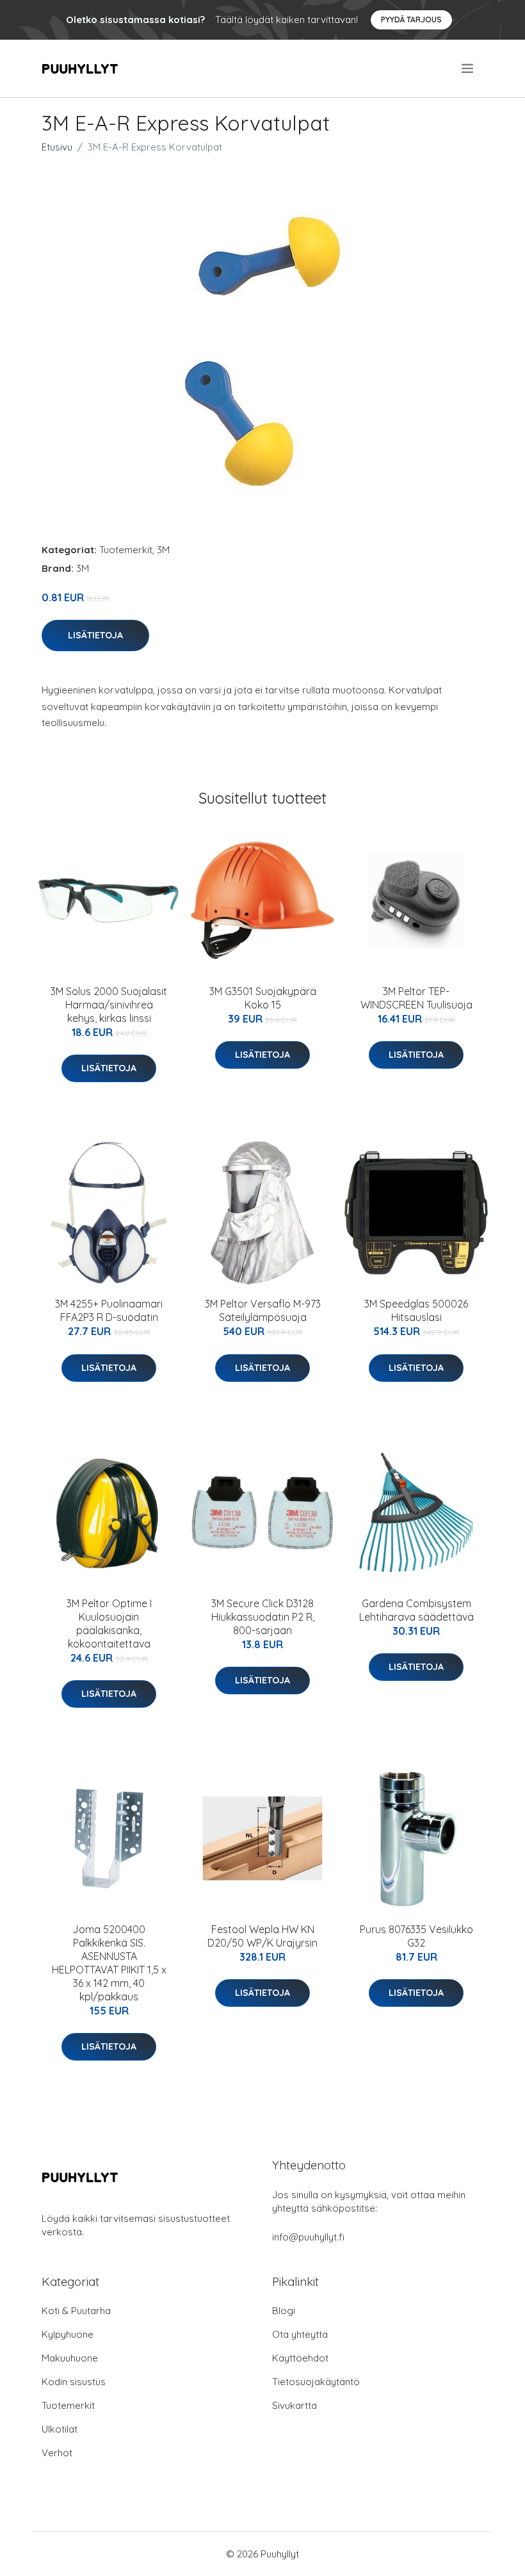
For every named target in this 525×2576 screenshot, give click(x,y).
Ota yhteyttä (300, 2334)
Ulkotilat (60, 2429)
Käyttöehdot (300, 2358)
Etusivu (57, 147)
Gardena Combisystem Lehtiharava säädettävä (416, 1610)
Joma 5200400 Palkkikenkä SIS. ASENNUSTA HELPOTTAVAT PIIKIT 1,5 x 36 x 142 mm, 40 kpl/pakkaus (109, 1963)
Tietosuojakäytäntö (316, 2382)
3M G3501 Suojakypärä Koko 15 (263, 998)
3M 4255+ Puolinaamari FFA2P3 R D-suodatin (109, 1310)
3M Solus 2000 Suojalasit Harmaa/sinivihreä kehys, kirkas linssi (109, 1005)
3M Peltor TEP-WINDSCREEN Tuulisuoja (416, 998)
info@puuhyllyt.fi (308, 2237)
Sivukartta (295, 2405)
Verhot (57, 2453)
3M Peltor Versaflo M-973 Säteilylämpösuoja (263, 1310)
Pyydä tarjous (411, 20)
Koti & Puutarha (76, 2311)
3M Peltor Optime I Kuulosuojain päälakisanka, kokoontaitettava (109, 1624)
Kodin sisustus (74, 2382)
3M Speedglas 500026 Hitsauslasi (416, 1310)
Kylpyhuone (68, 2334)
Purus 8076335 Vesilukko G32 (416, 1936)
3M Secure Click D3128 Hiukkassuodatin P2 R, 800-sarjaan (263, 1617)
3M (163, 550)
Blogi (284, 2311)
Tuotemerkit (126, 550)
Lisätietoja (95, 635)
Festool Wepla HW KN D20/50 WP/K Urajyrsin (262, 1936)
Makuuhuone (70, 2358)
